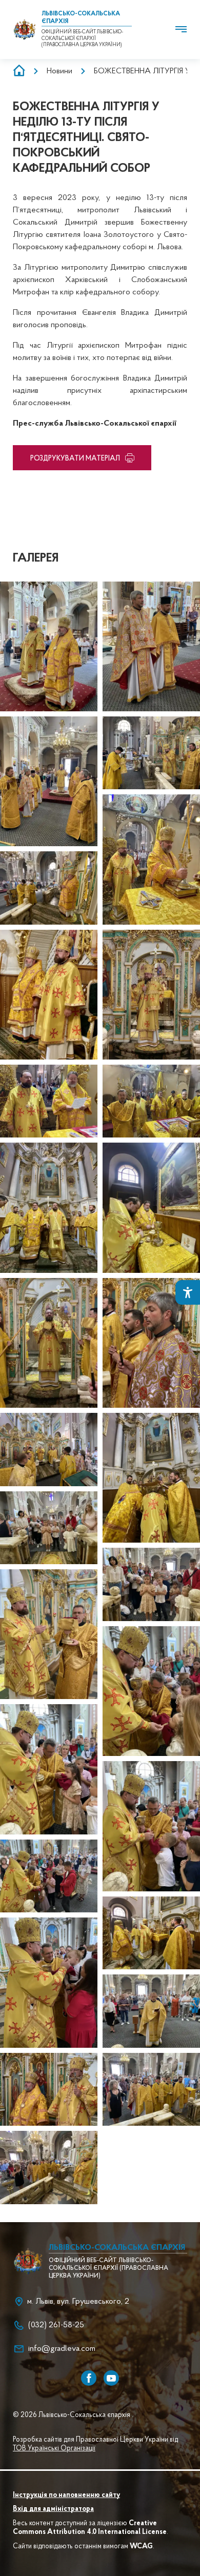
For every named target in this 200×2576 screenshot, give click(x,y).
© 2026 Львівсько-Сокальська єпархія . (73, 2415)
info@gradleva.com (62, 2349)
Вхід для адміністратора (53, 2509)
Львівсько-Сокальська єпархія (117, 2248)
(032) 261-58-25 (56, 2325)
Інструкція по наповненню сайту (66, 2495)
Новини (59, 71)
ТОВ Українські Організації (54, 2449)
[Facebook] (89, 2378)
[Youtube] (111, 2378)
